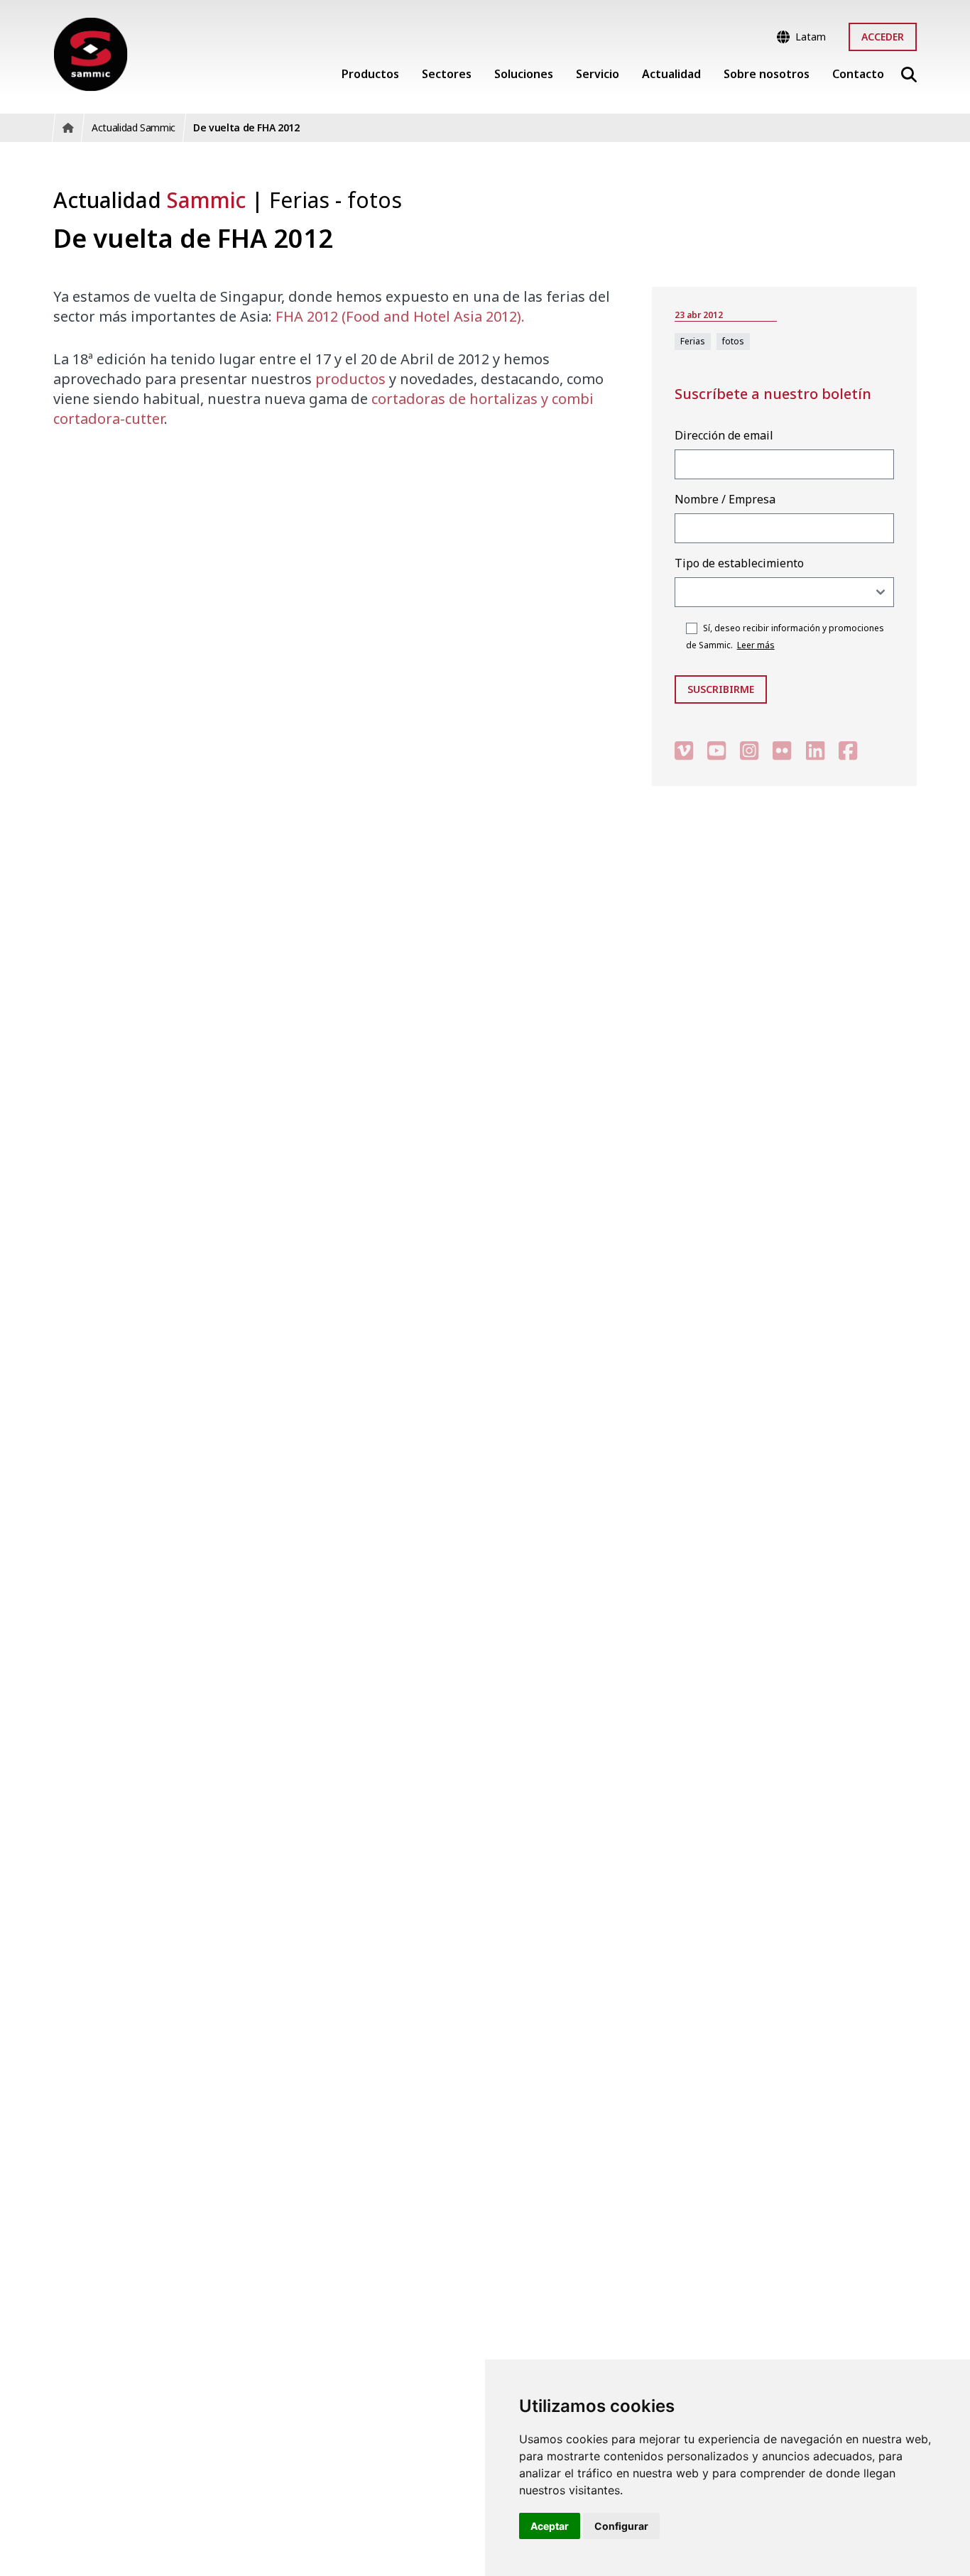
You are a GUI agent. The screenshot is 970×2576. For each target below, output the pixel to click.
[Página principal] (91, 54)
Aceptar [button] (550, 2526)
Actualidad (149, 200)
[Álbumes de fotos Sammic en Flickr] (782, 750)
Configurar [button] (621, 2526)
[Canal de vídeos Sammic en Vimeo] (684, 750)
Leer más (756, 645)
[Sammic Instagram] (749, 750)
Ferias (302, 200)
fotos (375, 200)
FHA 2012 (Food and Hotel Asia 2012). (400, 316)
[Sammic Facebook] (848, 750)
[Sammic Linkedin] (815, 750)
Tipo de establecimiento (739, 563)
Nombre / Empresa (725, 499)
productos (350, 379)
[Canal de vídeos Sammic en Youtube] (716, 750)
